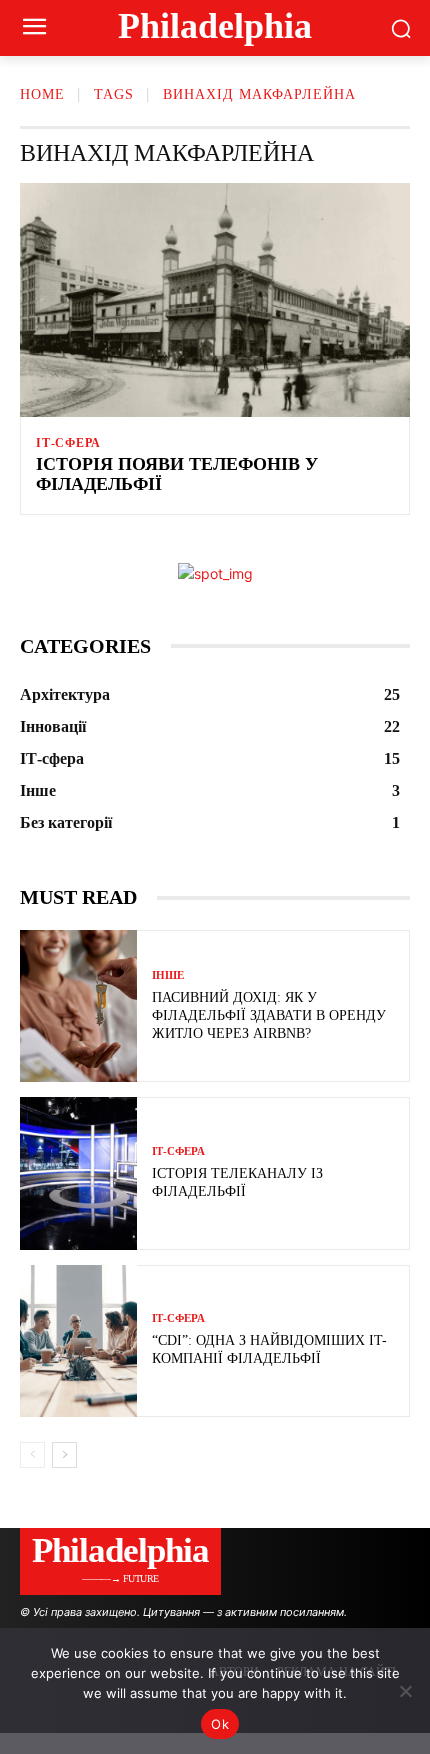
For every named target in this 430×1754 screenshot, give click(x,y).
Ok (220, 1724)
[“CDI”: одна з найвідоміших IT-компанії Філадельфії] (78, 1341)
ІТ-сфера (68, 443)
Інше (168, 975)
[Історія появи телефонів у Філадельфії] (215, 300)
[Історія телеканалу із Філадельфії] (78, 1173)
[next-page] (64, 1455)
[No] (405, 1691)
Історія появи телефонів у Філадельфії (177, 474)
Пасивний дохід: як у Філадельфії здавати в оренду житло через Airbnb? (269, 1015)
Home (42, 94)
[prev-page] (32, 1455)
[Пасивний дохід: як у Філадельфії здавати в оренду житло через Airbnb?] (78, 1006)
